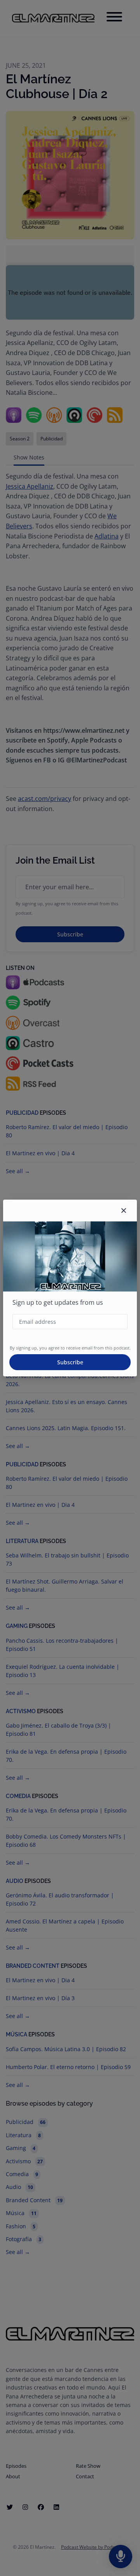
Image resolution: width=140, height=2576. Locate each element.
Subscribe (70, 1362)
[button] (124, 1211)
